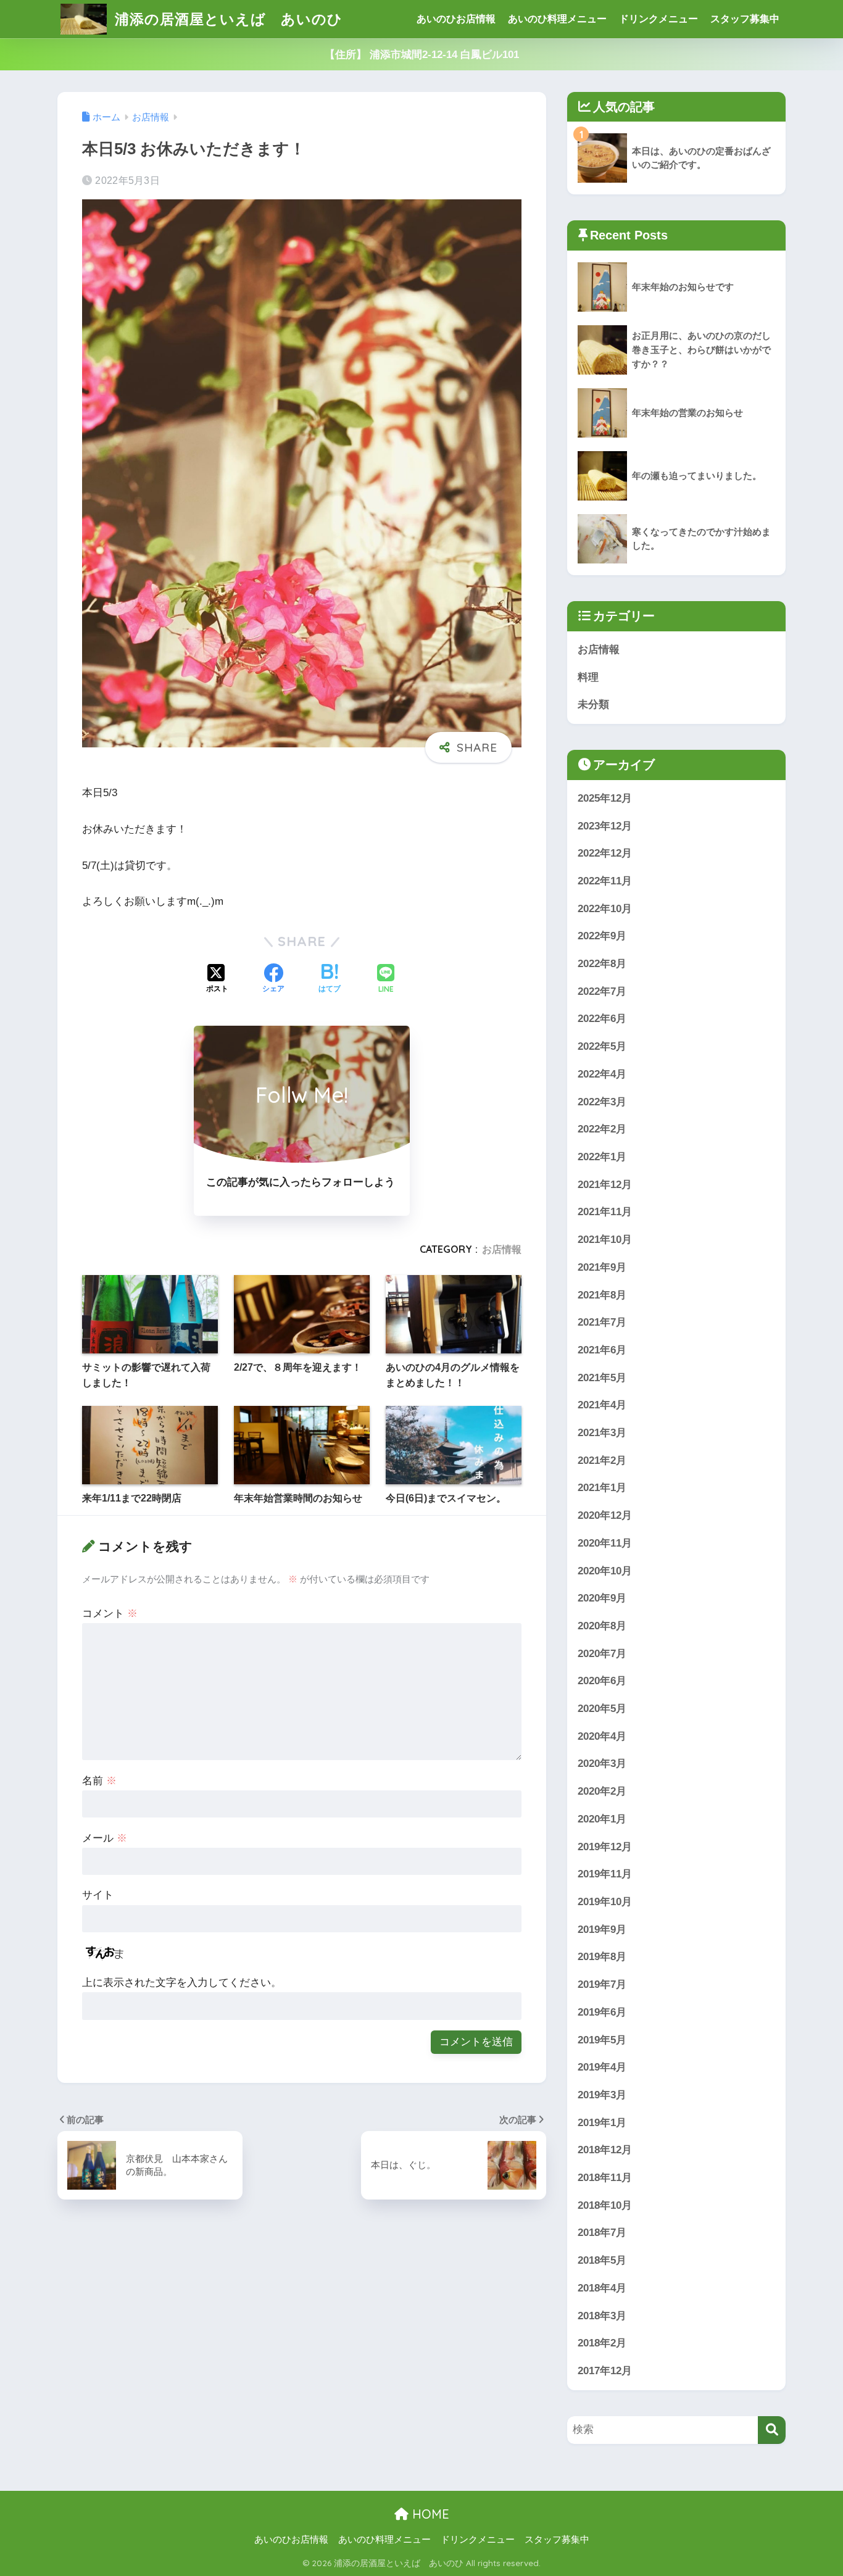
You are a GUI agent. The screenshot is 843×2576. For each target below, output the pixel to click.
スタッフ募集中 (745, 19)
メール (105, 1838)
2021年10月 (605, 1240)
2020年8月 (602, 1626)
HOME (429, 2514)
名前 (99, 1781)
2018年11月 (605, 2178)
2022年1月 (602, 1157)
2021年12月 (605, 1185)
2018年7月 (602, 2233)
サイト (98, 1895)
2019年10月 (605, 1902)
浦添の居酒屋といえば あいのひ (226, 19)
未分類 (593, 704)
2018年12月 (605, 2150)
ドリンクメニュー (658, 19)
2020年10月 (605, 1571)
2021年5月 (602, 1378)
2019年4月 (602, 2067)
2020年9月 (602, 1598)
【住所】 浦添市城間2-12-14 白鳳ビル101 (422, 55)
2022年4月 (602, 1074)
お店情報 (502, 1249)
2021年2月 (602, 1460)
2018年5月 (602, 2260)
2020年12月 (605, 1515)
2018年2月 (602, 2343)
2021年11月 (605, 1212)
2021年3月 (602, 1433)
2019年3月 (602, 2095)
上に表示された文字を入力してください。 (182, 1983)
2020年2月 (602, 1791)
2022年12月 (605, 853)
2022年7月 (602, 991)
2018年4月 (602, 2288)
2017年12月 (605, 2371)
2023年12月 (605, 826)
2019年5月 (602, 2040)
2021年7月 (602, 1322)
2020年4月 (602, 1736)
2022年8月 (602, 964)
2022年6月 (602, 1019)
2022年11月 (605, 881)
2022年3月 (602, 1102)
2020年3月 (602, 1764)
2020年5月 (602, 1709)
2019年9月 (602, 1930)
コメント (110, 1614)
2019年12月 (605, 1847)
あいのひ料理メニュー (557, 19)
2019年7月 (602, 1984)
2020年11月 (605, 1543)
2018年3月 (602, 2316)
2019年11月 (605, 1874)
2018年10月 (605, 2205)
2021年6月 (602, 1350)
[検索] (772, 2430)
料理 (588, 677)
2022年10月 (605, 909)
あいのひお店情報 (456, 19)
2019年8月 (602, 1957)
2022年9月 (602, 936)
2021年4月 (602, 1405)
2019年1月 (602, 2123)
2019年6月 (602, 2012)
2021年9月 (602, 1267)
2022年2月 (602, 1129)
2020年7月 (602, 1654)
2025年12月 (605, 798)
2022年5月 (602, 1046)
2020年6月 (602, 1681)
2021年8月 (602, 1295)
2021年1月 (602, 1488)
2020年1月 (602, 1819)
